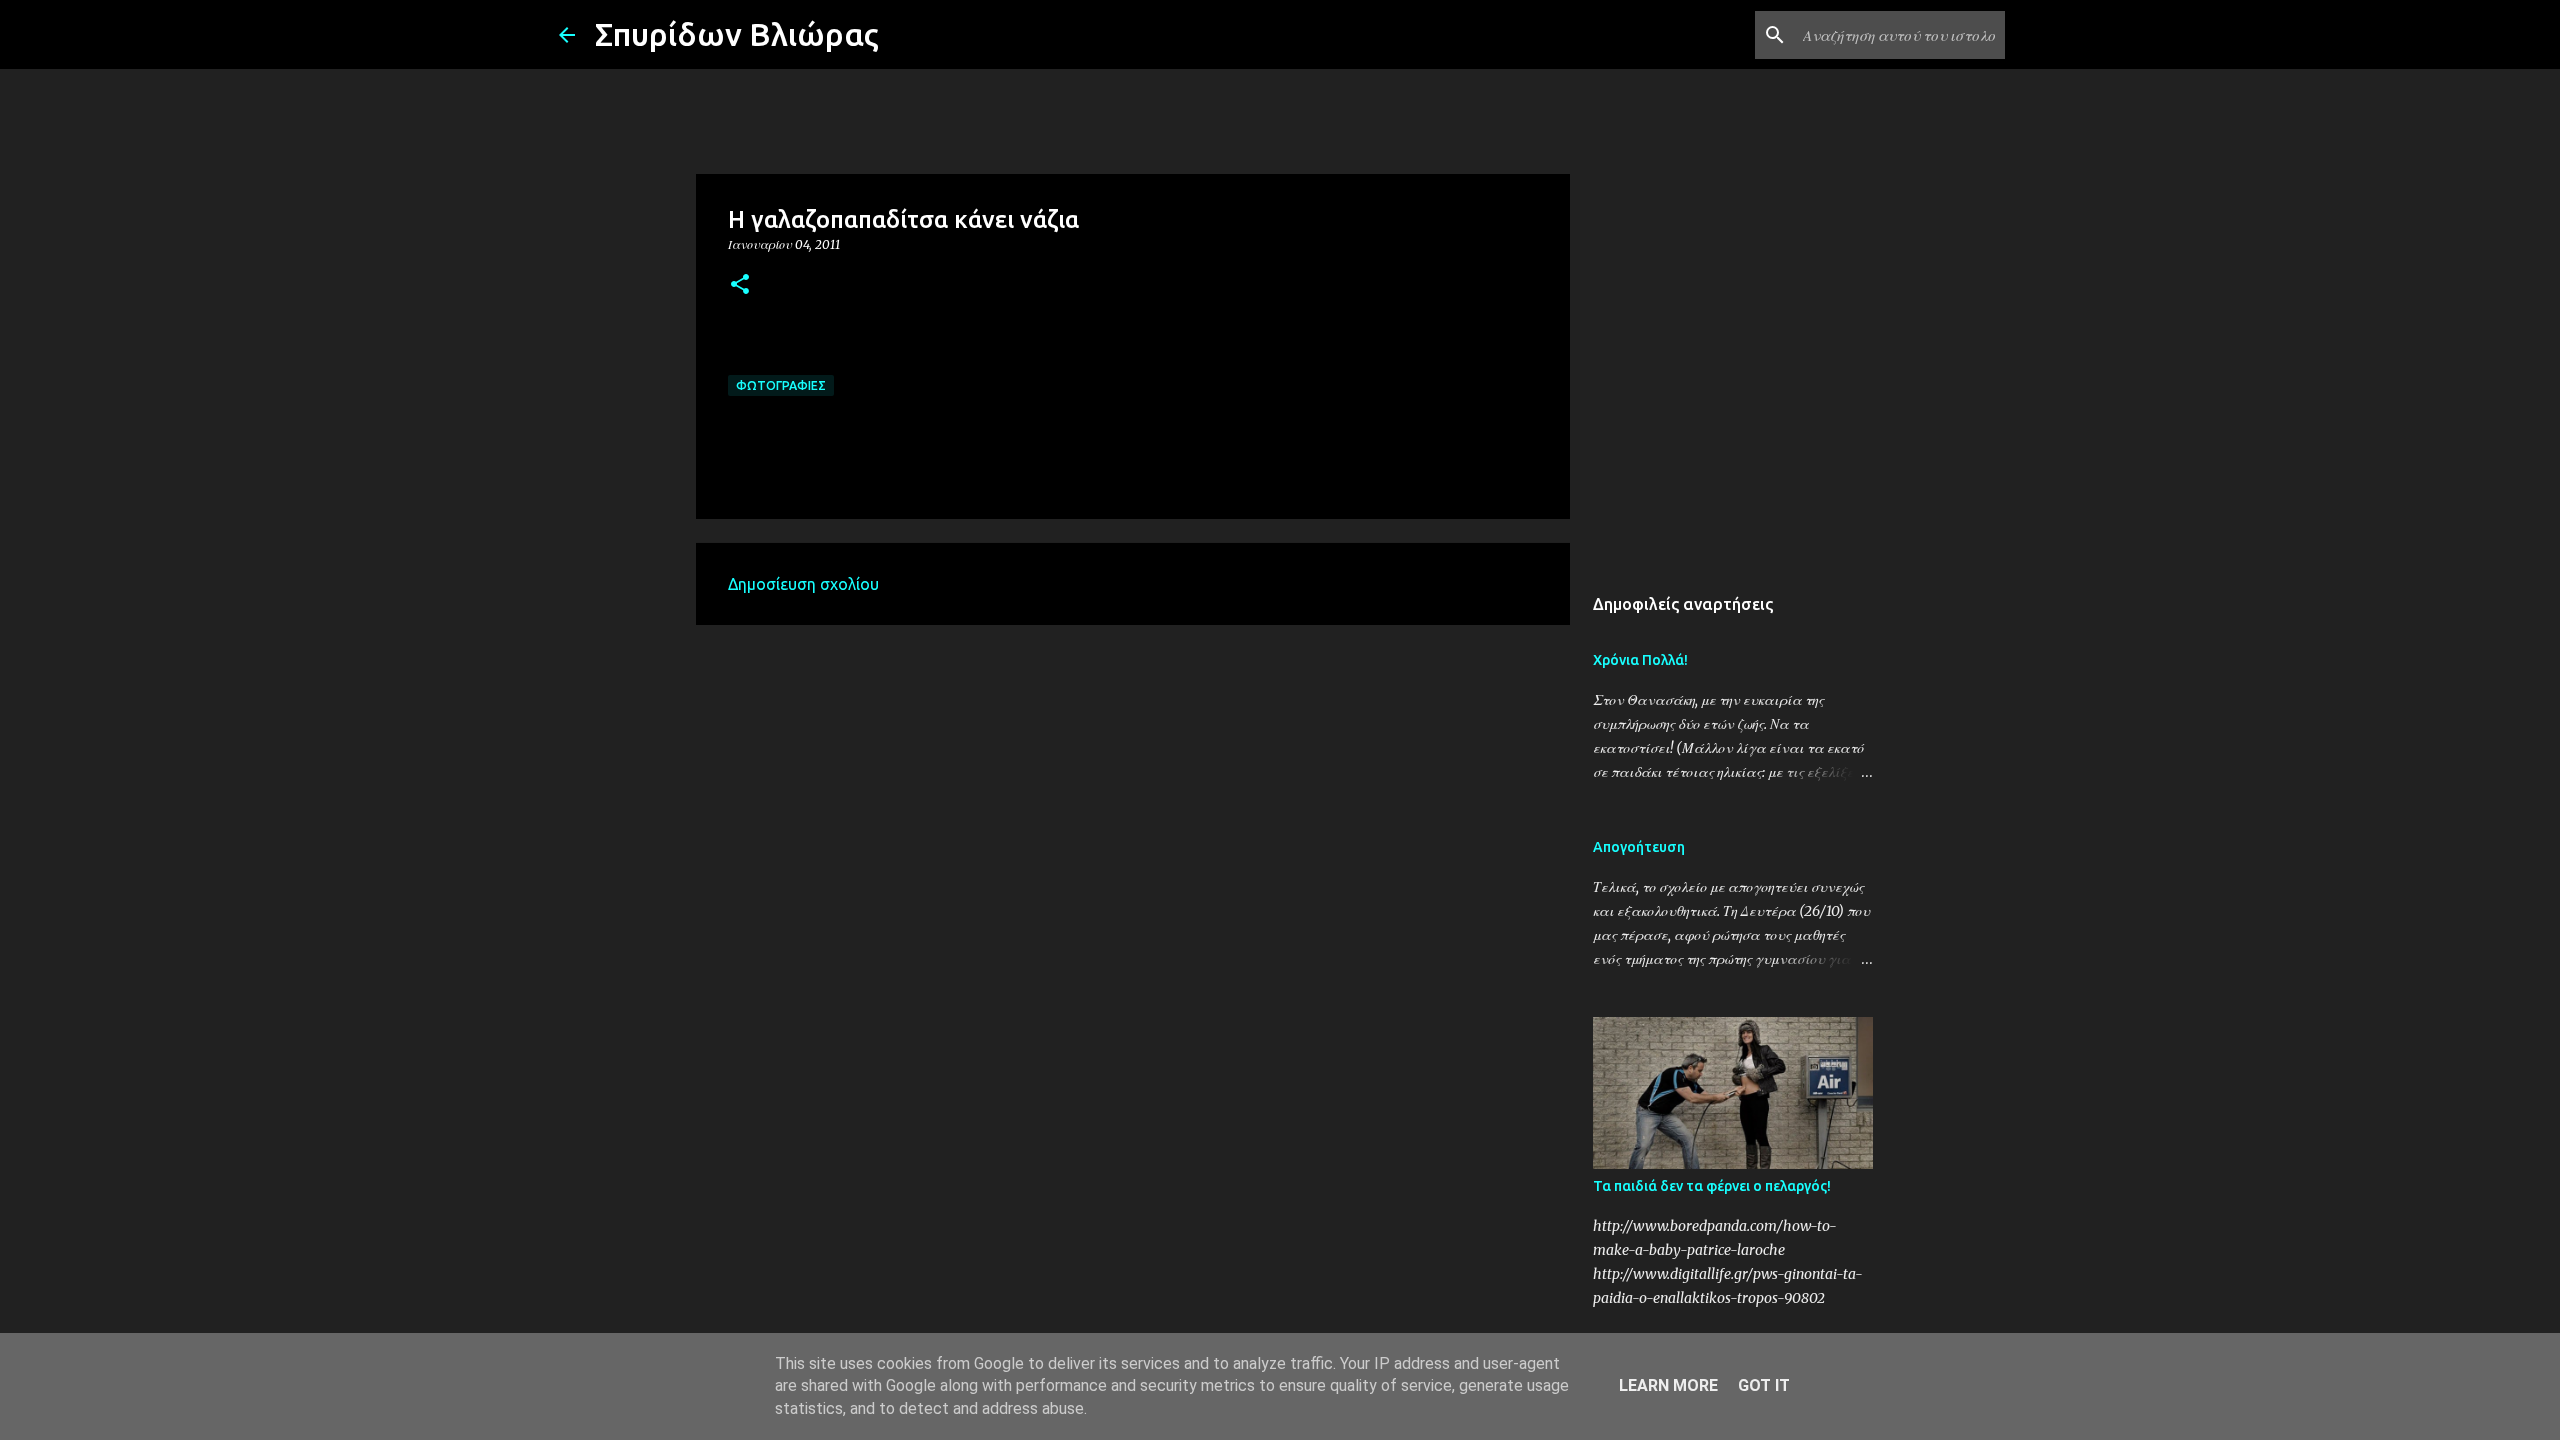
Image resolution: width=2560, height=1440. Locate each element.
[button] (740, 285)
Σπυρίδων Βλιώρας (737, 34)
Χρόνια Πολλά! (1640, 660)
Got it (1764, 1385)
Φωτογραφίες (781, 385)
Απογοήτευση (1639, 847)
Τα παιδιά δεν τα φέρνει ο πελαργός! (1712, 1186)
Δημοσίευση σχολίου (803, 584)
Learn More (1668, 1385)
